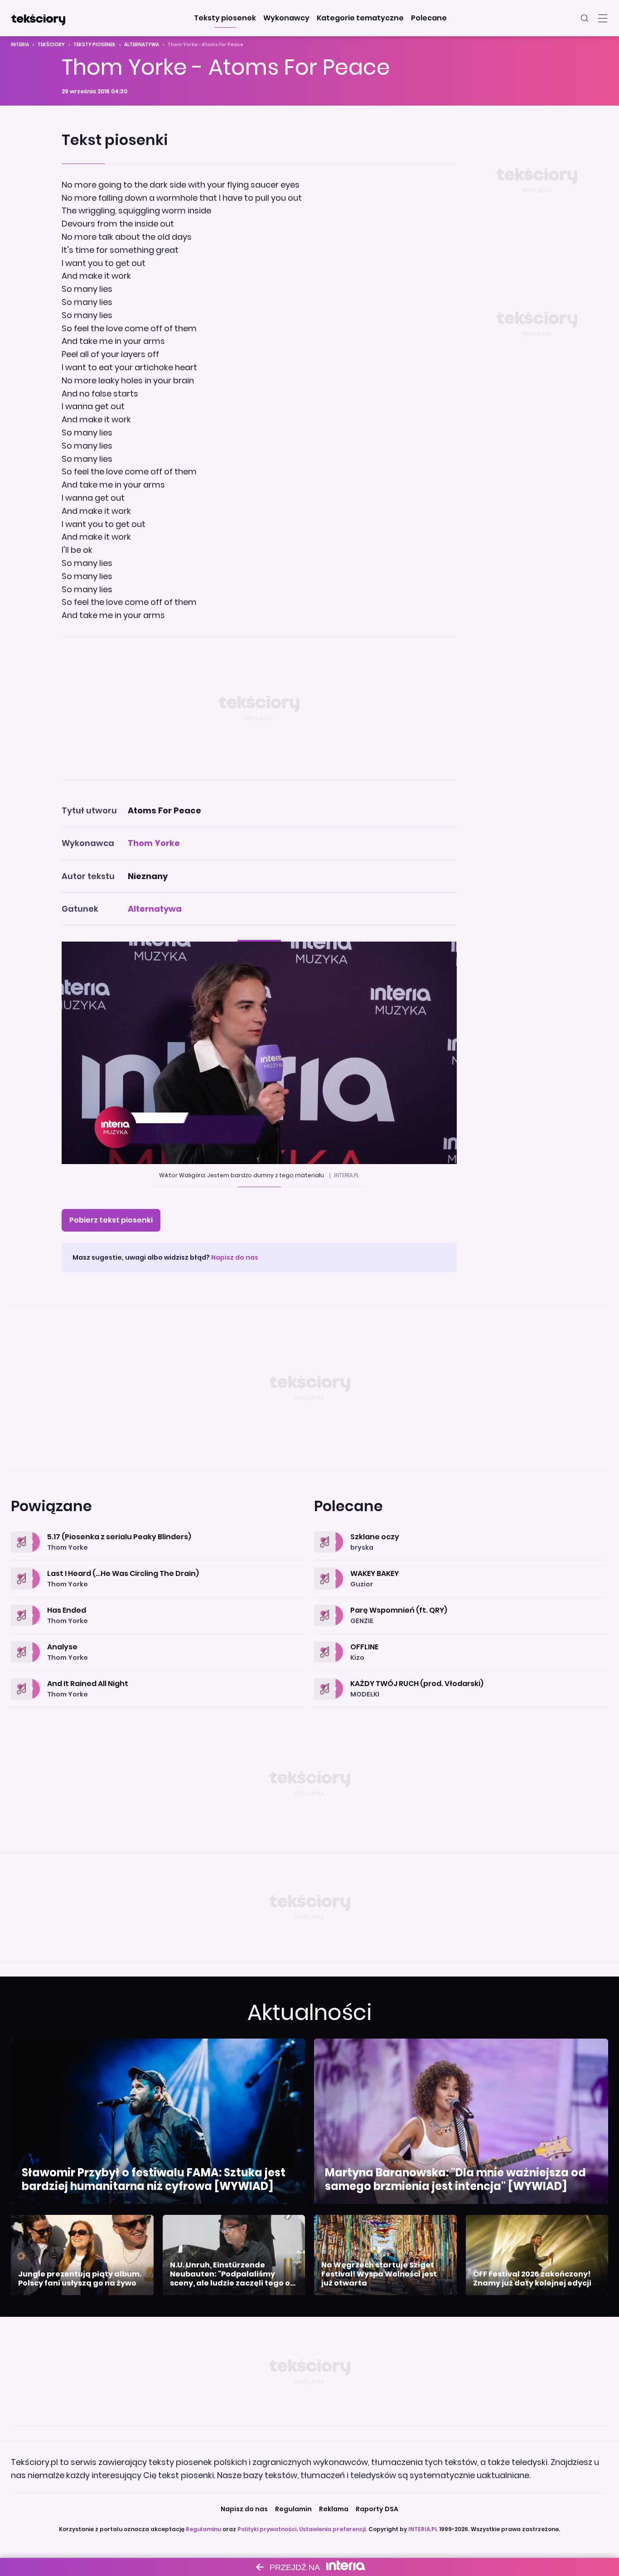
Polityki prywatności (267, 2529)
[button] (225, 18)
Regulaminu (203, 2529)
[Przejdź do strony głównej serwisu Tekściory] (38, 18)
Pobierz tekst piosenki (111, 1220)
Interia (20, 45)
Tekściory (51, 45)
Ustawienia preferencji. (333, 2529)
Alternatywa (142, 45)
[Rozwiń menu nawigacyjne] (603, 18)
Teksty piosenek (94, 45)
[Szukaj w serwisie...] (585, 18)
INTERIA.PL (423, 2529)
